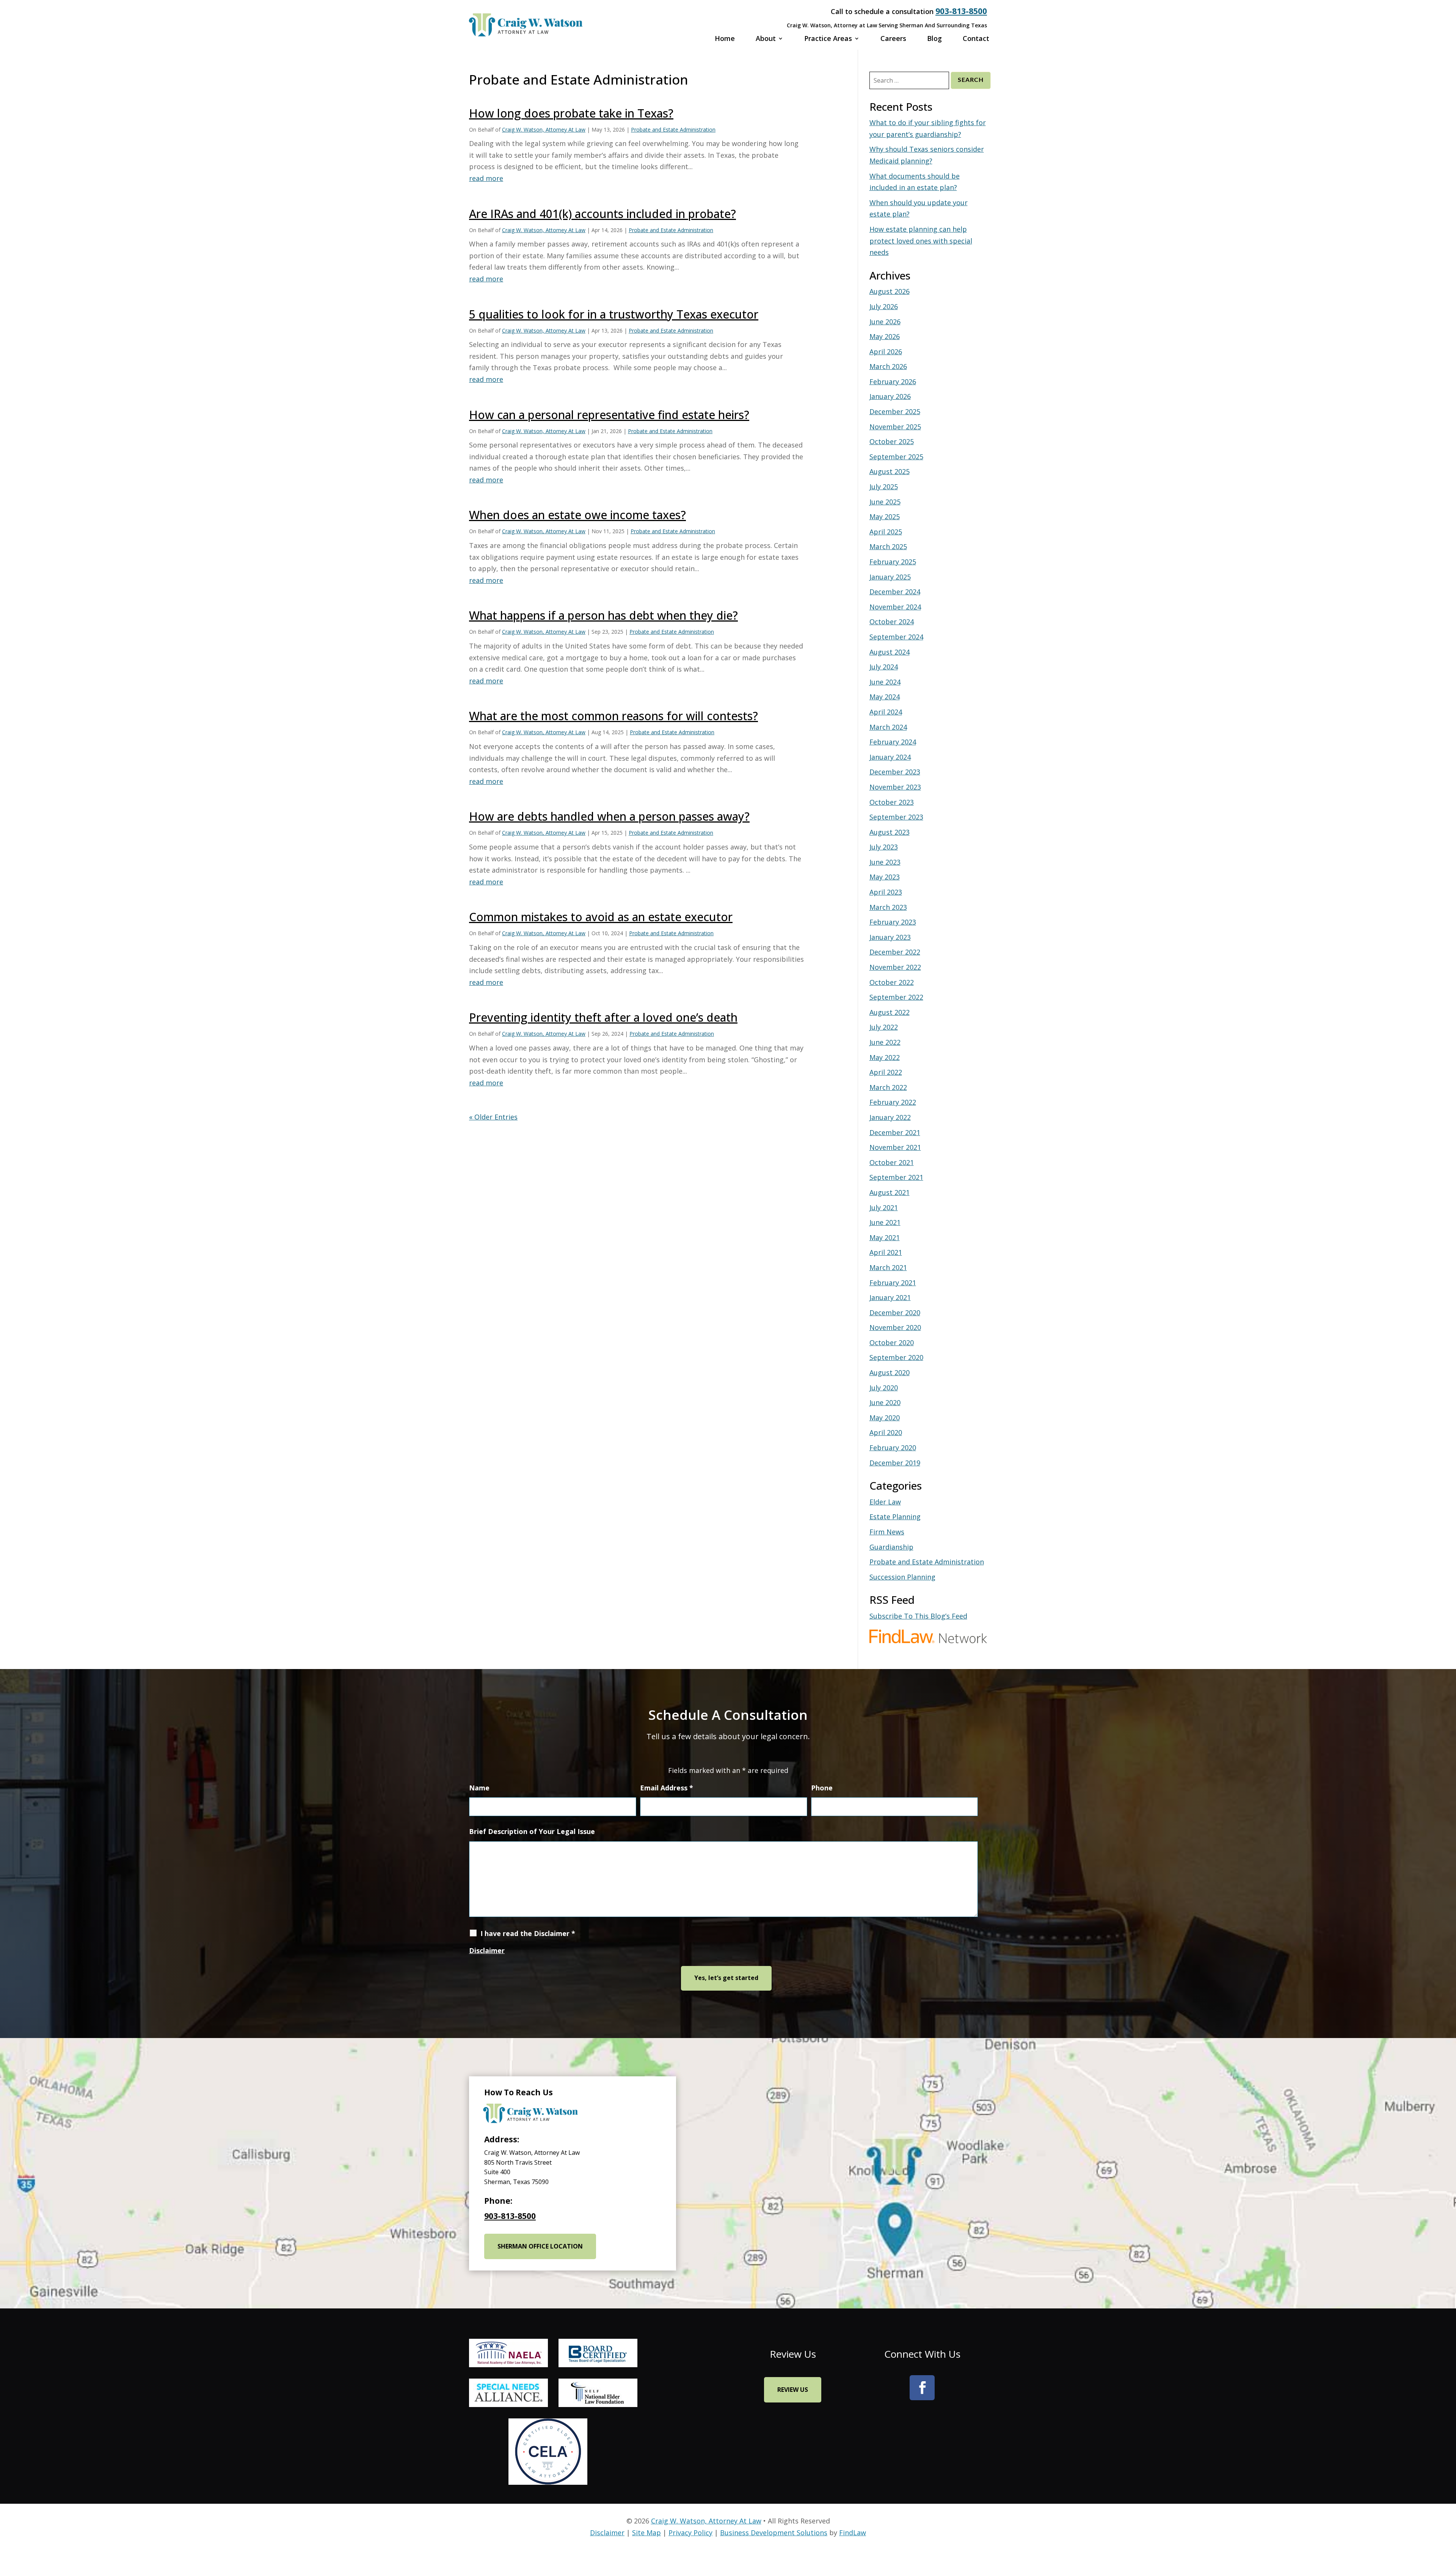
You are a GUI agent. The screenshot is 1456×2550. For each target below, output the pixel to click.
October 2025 (892, 441)
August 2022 (890, 1012)
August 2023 (890, 832)
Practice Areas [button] (828, 39)
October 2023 (892, 802)
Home (725, 39)
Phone (822, 1788)
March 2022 (888, 1087)
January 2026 (890, 396)
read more (486, 178)
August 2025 (890, 471)
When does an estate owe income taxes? (577, 515)
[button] (1426, 2442)
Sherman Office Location (540, 2246)
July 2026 (884, 306)
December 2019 (895, 1463)
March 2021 (888, 1267)
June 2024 (885, 682)
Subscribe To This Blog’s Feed (918, 1616)
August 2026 (890, 291)
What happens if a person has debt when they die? (603, 615)
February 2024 (893, 742)
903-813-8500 (961, 11)
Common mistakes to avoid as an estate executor (601, 917)
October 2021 (892, 1162)
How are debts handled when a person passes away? (609, 816)
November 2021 (895, 1147)
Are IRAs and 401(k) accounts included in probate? (602, 214)
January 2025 (890, 577)
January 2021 (890, 1297)
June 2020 (885, 1402)
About (766, 39)
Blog (934, 39)
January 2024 (890, 757)
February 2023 (893, 922)
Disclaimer (487, 1950)
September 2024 (896, 637)
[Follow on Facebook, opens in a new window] (922, 2388)
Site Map (646, 2533)
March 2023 (888, 907)
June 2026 (885, 322)
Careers (893, 39)
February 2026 (893, 382)
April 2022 (886, 1072)
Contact (976, 39)
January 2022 (890, 1117)
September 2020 (896, 1357)
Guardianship (891, 1547)
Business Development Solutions (774, 2533)
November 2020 (895, 1327)
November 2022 (895, 967)
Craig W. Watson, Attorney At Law (544, 130)
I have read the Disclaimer (528, 1933)
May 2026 (885, 336)
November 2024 (895, 607)
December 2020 (895, 1313)
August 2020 (890, 1372)
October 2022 (892, 982)
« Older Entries (493, 1117)
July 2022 (884, 1027)
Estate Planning (895, 1517)
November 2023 (895, 787)
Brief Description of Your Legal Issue (532, 1831)
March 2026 (888, 366)
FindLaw (853, 2533)
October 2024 (892, 622)
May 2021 (885, 1237)
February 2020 (893, 1448)
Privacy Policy (690, 2533)
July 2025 (884, 487)
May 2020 (885, 1418)
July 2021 (884, 1207)
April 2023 (886, 892)
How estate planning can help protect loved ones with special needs (921, 241)
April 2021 (886, 1252)
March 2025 (888, 546)
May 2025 (885, 517)
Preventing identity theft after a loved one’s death (603, 1017)
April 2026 (886, 352)
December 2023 (895, 772)
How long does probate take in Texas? (571, 113)
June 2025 (885, 502)
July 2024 (884, 667)
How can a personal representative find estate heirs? (609, 415)
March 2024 (888, 727)
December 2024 (895, 592)
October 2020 (892, 1343)
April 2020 (886, 1432)
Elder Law (885, 1502)
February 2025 (893, 562)
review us (793, 2390)
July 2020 (884, 1388)
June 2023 (885, 862)
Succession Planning (902, 1577)
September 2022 (896, 997)
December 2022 (895, 952)
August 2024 (890, 652)
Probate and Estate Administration (673, 130)
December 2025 (895, 411)
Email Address (667, 1788)
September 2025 (896, 457)
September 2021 (896, 1177)
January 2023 (890, 937)
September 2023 (896, 817)
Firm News (887, 1532)
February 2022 (893, 1102)
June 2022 (885, 1042)
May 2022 (885, 1057)
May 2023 (885, 877)
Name (479, 1788)
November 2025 (895, 427)
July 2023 (884, 847)
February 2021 (893, 1283)
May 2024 (885, 697)
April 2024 (886, 712)
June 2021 (885, 1222)
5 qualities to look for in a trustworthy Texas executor (614, 314)
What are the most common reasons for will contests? (613, 716)
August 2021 (890, 1192)
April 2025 (886, 532)
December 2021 (895, 1132)
